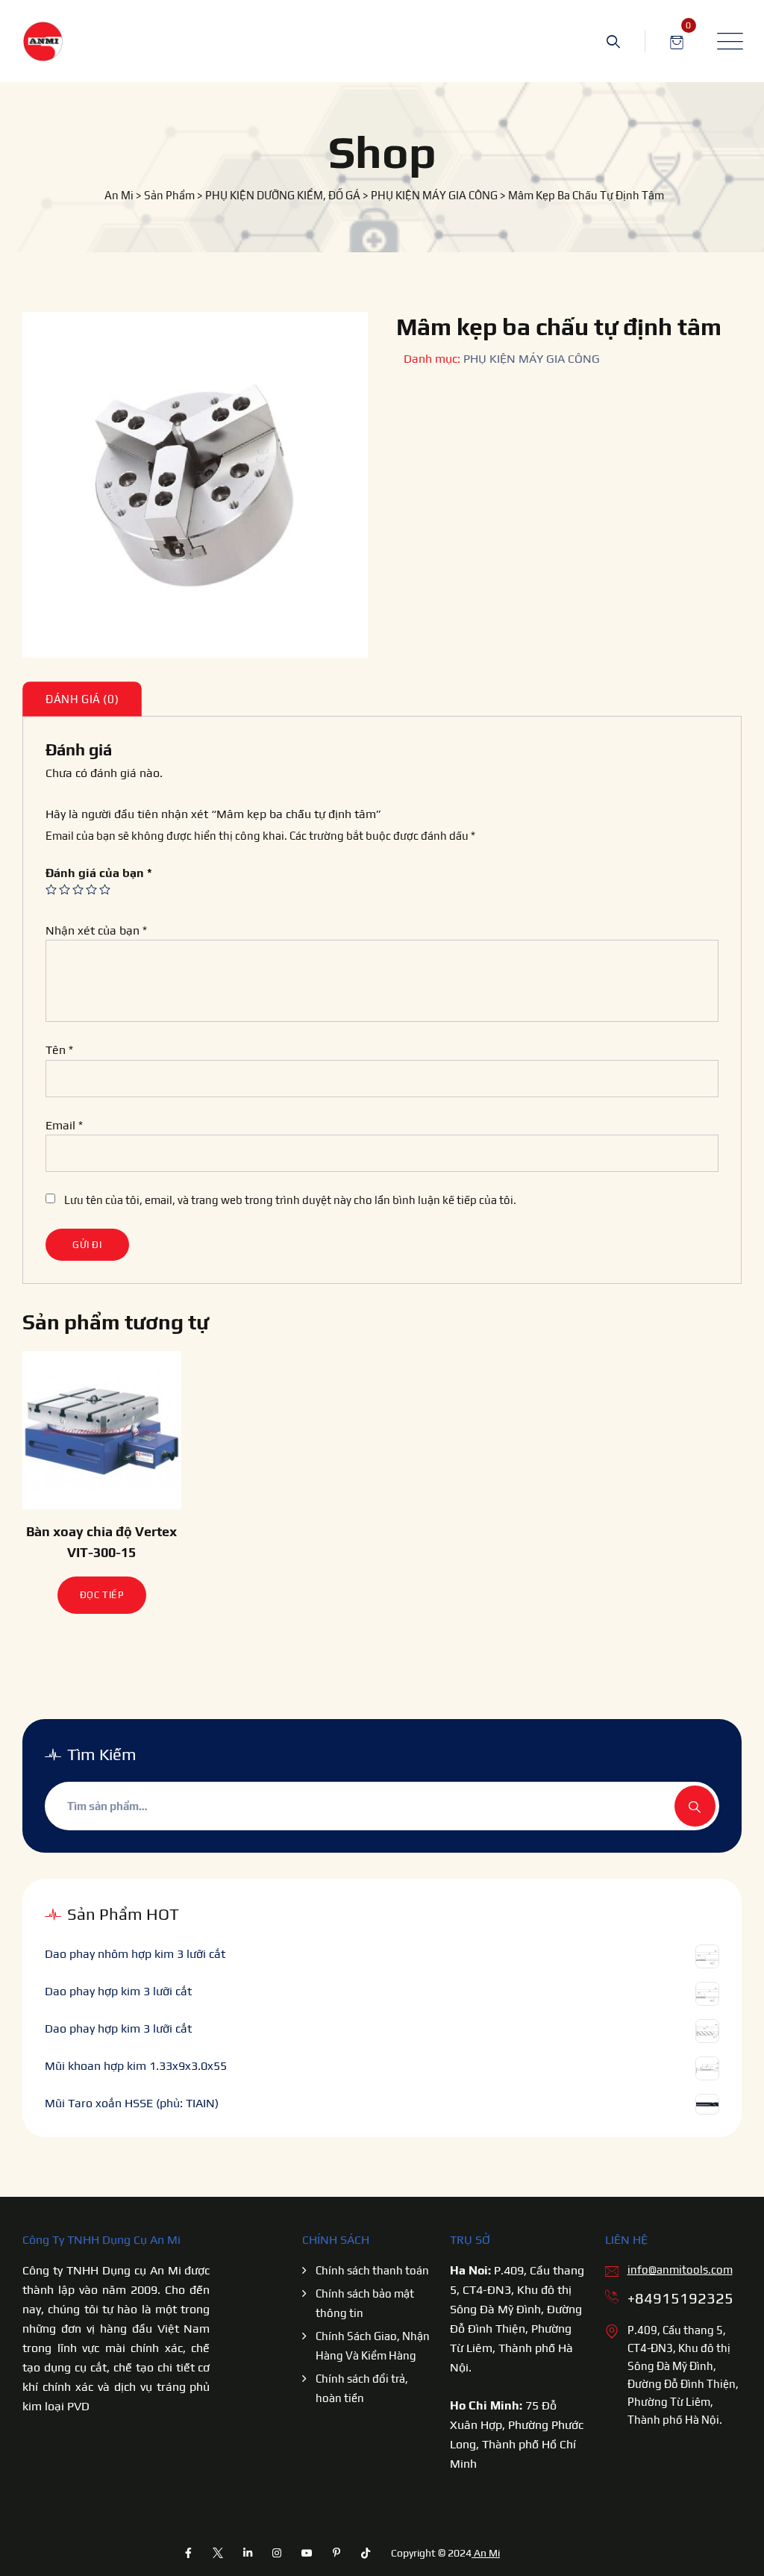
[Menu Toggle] (727, 41)
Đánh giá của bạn (99, 873)
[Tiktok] (366, 2553)
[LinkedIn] (248, 2553)
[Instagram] (278, 2553)
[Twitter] (218, 2553)
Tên (59, 1050)
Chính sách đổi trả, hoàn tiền (362, 2388)
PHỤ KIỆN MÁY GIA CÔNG (532, 359)
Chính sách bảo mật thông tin (365, 2303)
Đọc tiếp (102, 1595)
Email (64, 1125)
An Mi (486, 2553)
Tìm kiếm (695, 1806)
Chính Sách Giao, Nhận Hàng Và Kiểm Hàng (373, 2346)
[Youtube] (307, 2553)
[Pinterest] (336, 2553)
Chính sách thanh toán (372, 2270)
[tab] (82, 699)
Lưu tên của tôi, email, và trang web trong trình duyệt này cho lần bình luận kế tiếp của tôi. (290, 1200)
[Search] (613, 41)
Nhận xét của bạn (96, 930)
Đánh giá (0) (82, 699)
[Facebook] (189, 2553)
